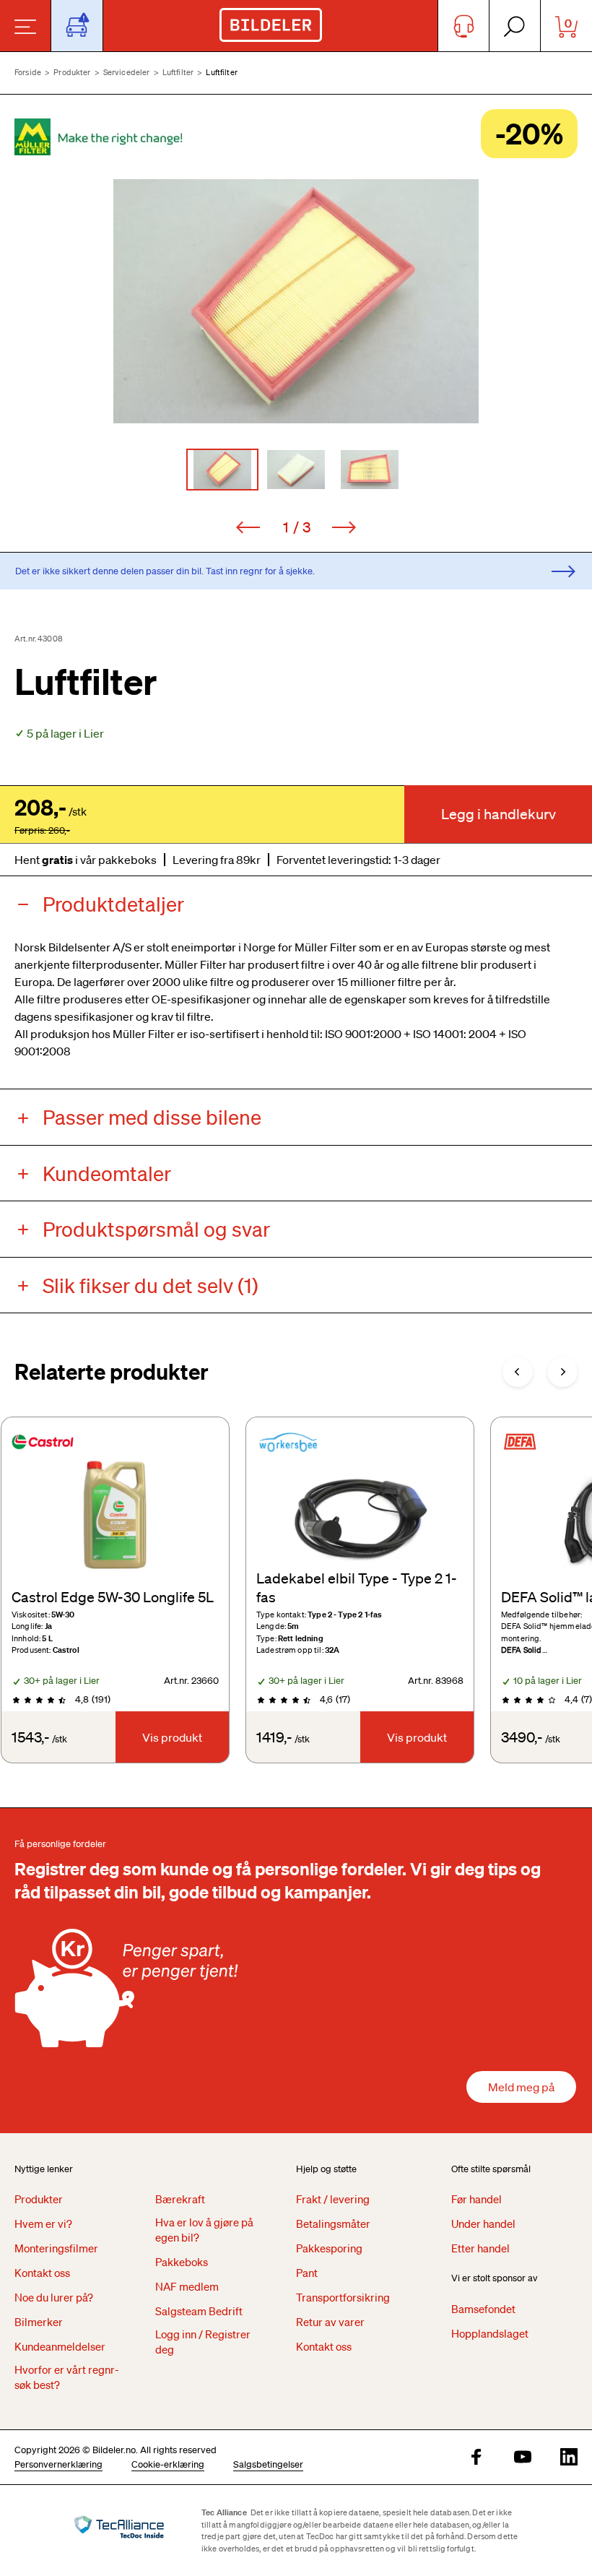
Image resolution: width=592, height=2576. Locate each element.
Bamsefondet (483, 2309)
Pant (307, 2273)
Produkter (72, 72)
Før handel (476, 2199)
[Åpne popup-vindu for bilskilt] (77, 26)
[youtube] (523, 2458)
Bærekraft (180, 2199)
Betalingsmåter (333, 2223)
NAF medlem (187, 2286)
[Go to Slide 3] (370, 470)
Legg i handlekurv (499, 814)
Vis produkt (172, 1737)
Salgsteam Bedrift (199, 2311)
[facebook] (476, 2458)
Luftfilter (178, 72)
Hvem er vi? (43, 2223)
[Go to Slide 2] (296, 470)
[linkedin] (569, 2458)
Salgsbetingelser (268, 2464)
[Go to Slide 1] (222, 470)
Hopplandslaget (490, 2333)
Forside (28, 72)
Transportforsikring (343, 2297)
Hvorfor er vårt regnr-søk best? (67, 2377)
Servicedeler (127, 72)
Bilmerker (39, 2322)
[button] (296, 301)
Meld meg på (521, 2087)
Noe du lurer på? (54, 2297)
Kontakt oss (42, 2273)
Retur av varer (330, 2322)
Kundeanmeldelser (60, 2346)
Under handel (483, 2223)
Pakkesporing (329, 2248)
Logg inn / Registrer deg (203, 2342)
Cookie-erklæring (168, 2464)
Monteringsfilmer (56, 2248)
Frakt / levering (333, 2199)
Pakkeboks (182, 2262)
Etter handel (480, 2248)
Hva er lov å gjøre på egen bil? (204, 2230)
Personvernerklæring (58, 2464)
